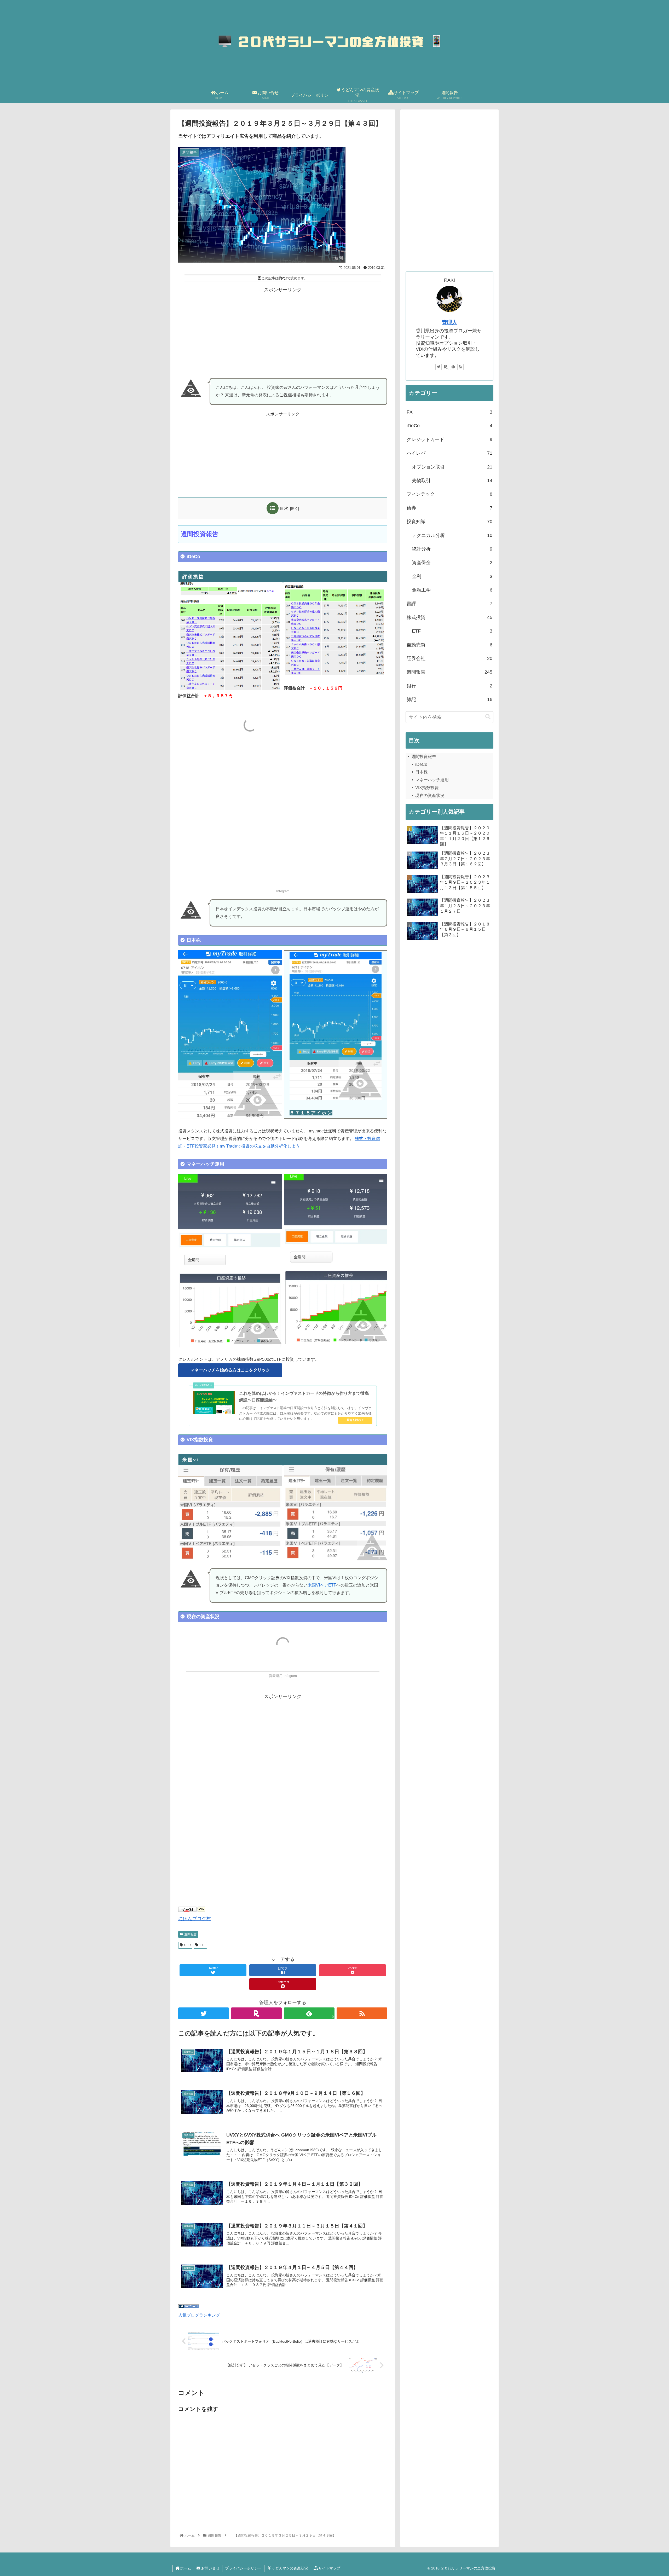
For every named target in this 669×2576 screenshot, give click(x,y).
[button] (488, 717)
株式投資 (449, 617)
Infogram (283, 891)
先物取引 (452, 481)
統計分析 (452, 549)
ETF (203, 1945)
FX (449, 412)
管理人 (449, 322)
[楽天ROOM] (256, 2013)
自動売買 (449, 645)
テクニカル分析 (452, 535)
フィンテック (449, 494)
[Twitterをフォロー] (204, 2013)
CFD (188, 1945)
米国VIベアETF (322, 1585)
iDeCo (449, 426)
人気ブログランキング (199, 2315)
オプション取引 (452, 467)
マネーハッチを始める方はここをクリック (230, 1370)
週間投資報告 (424, 757)
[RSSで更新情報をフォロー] (362, 2013)
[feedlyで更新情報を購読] (453, 367)
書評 (449, 604)
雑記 (449, 699)
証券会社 (449, 658)
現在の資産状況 (430, 795)
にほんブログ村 (195, 1919)
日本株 (422, 772)
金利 (452, 576)
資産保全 (452, 563)
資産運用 (276, 1676)
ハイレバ (449, 453)
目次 (284, 508)
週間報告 (191, 1934)
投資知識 (449, 522)
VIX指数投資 (427, 788)
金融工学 (452, 590)
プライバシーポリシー (243, 2568)
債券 (449, 508)
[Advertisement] (283, 331)
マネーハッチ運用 (432, 780)
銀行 (449, 686)
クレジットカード (449, 439)
